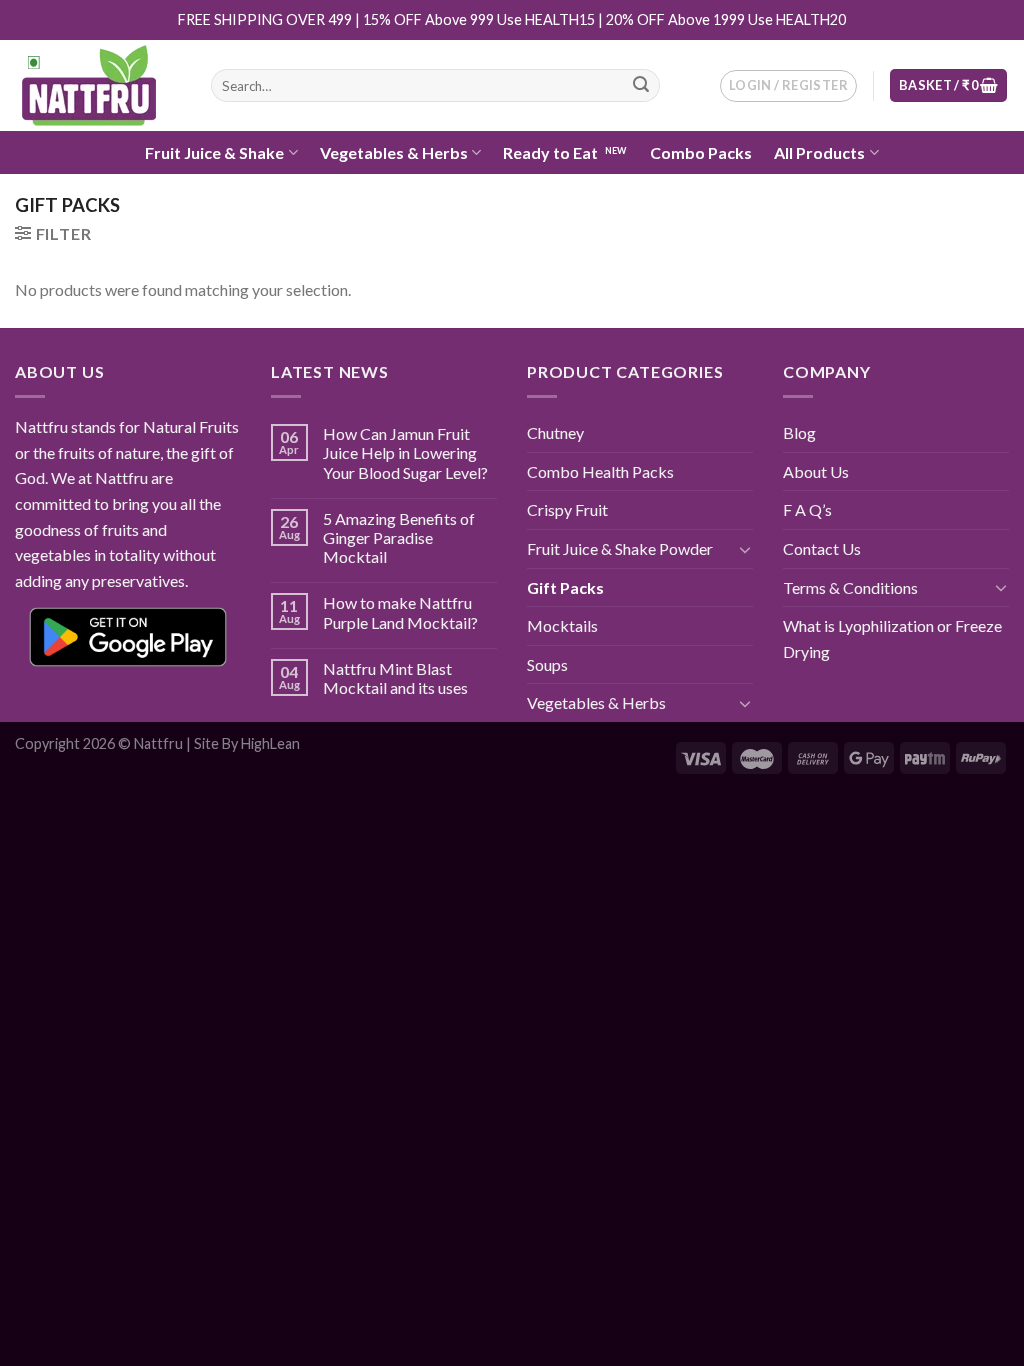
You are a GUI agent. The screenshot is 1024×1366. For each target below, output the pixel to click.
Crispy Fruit (567, 509)
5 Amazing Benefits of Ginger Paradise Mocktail (399, 537)
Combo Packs (701, 152)
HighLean (270, 743)
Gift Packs (565, 587)
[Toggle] (745, 549)
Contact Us (822, 548)
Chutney (555, 432)
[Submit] (641, 86)
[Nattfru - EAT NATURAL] (98, 86)
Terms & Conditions (850, 587)
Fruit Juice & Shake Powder (620, 548)
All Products (819, 152)
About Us (816, 471)
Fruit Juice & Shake (214, 152)
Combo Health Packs (600, 471)
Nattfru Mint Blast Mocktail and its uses (395, 678)
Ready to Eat (550, 152)
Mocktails (562, 625)
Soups (547, 664)
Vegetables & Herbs (394, 152)
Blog (799, 432)
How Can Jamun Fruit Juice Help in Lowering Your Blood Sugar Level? (405, 452)
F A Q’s (807, 509)
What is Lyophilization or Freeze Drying (892, 638)
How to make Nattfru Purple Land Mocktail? (400, 612)
